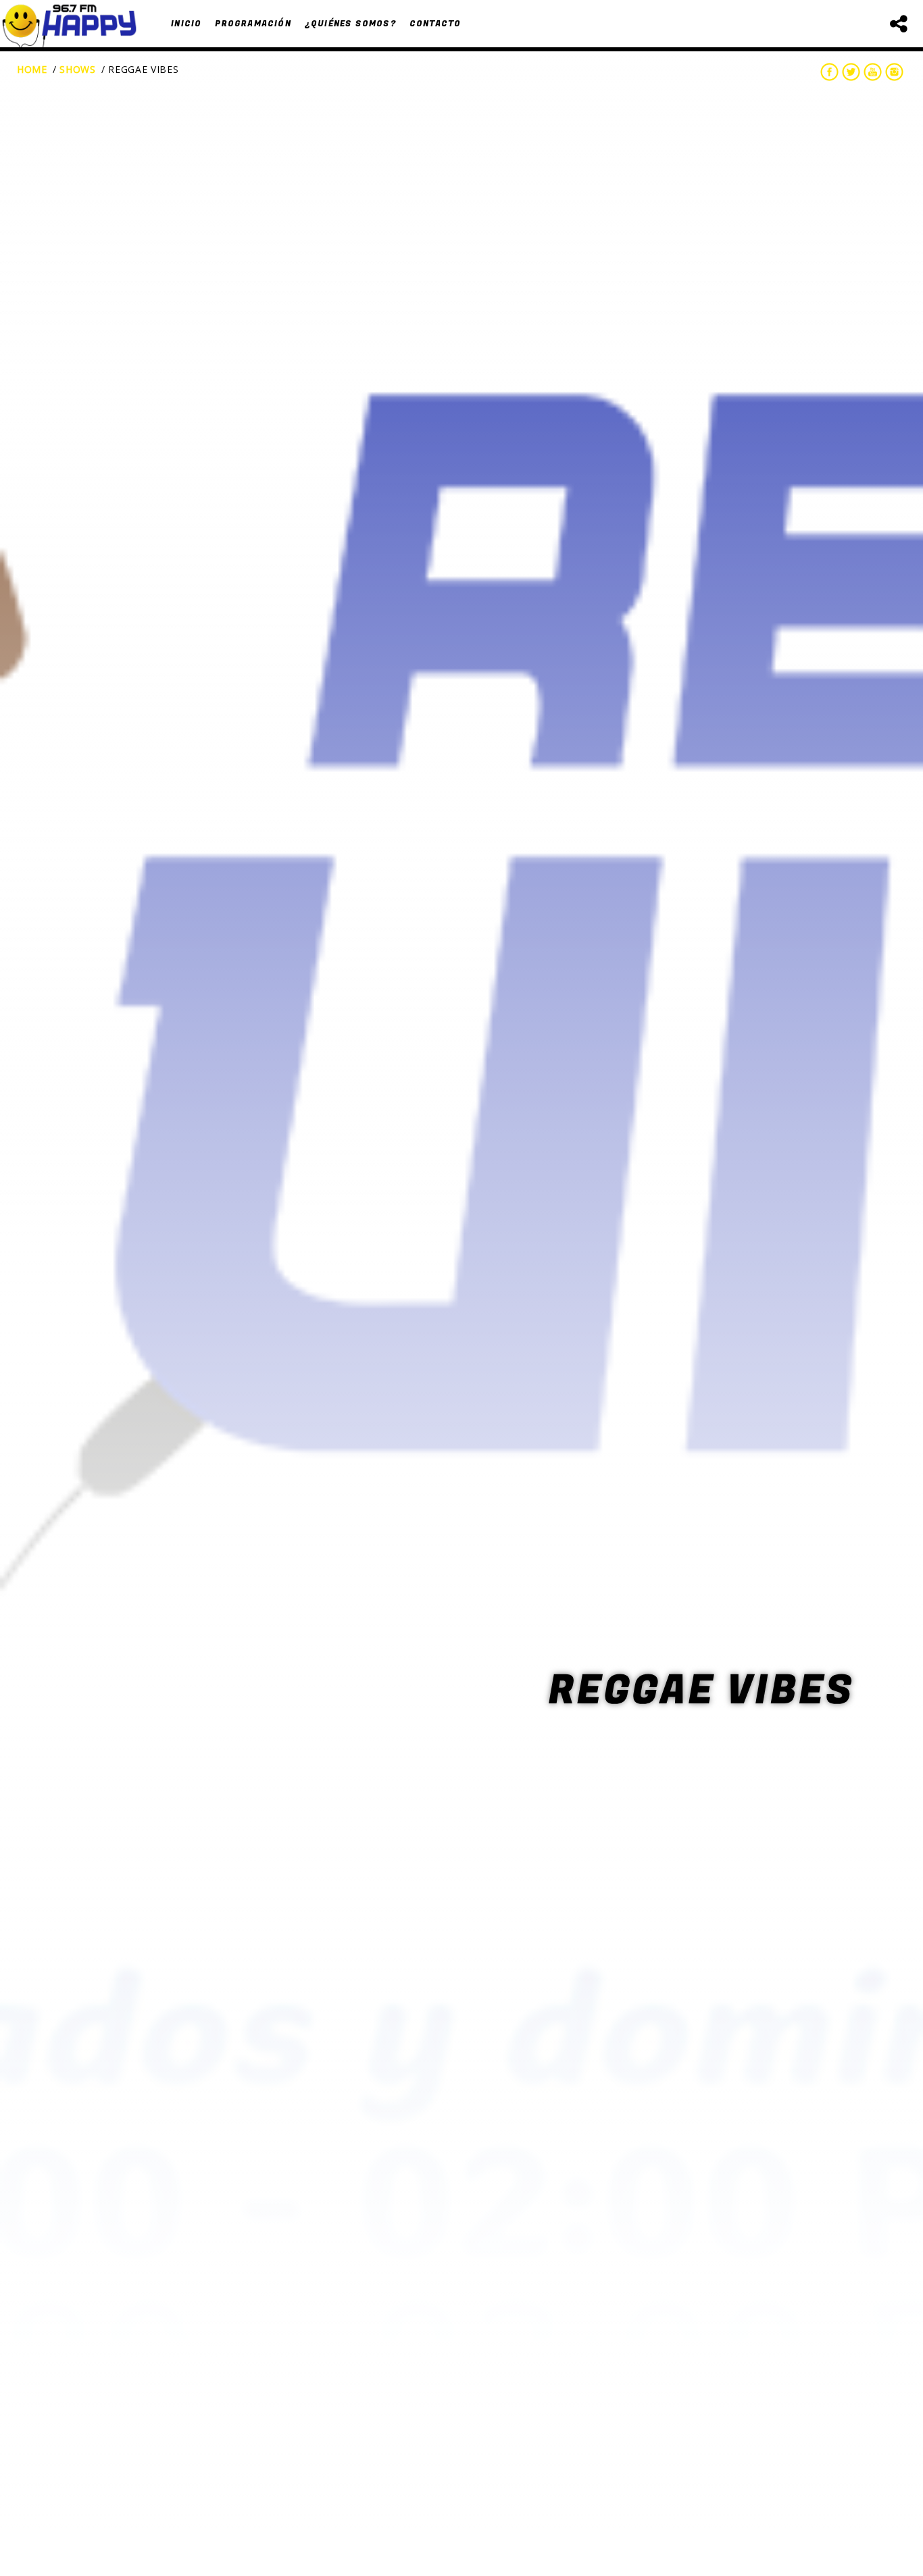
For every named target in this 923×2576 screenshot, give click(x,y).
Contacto (435, 24)
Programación (253, 24)
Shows (78, 69)
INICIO (186, 24)
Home (32, 69)
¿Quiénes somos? (350, 24)
